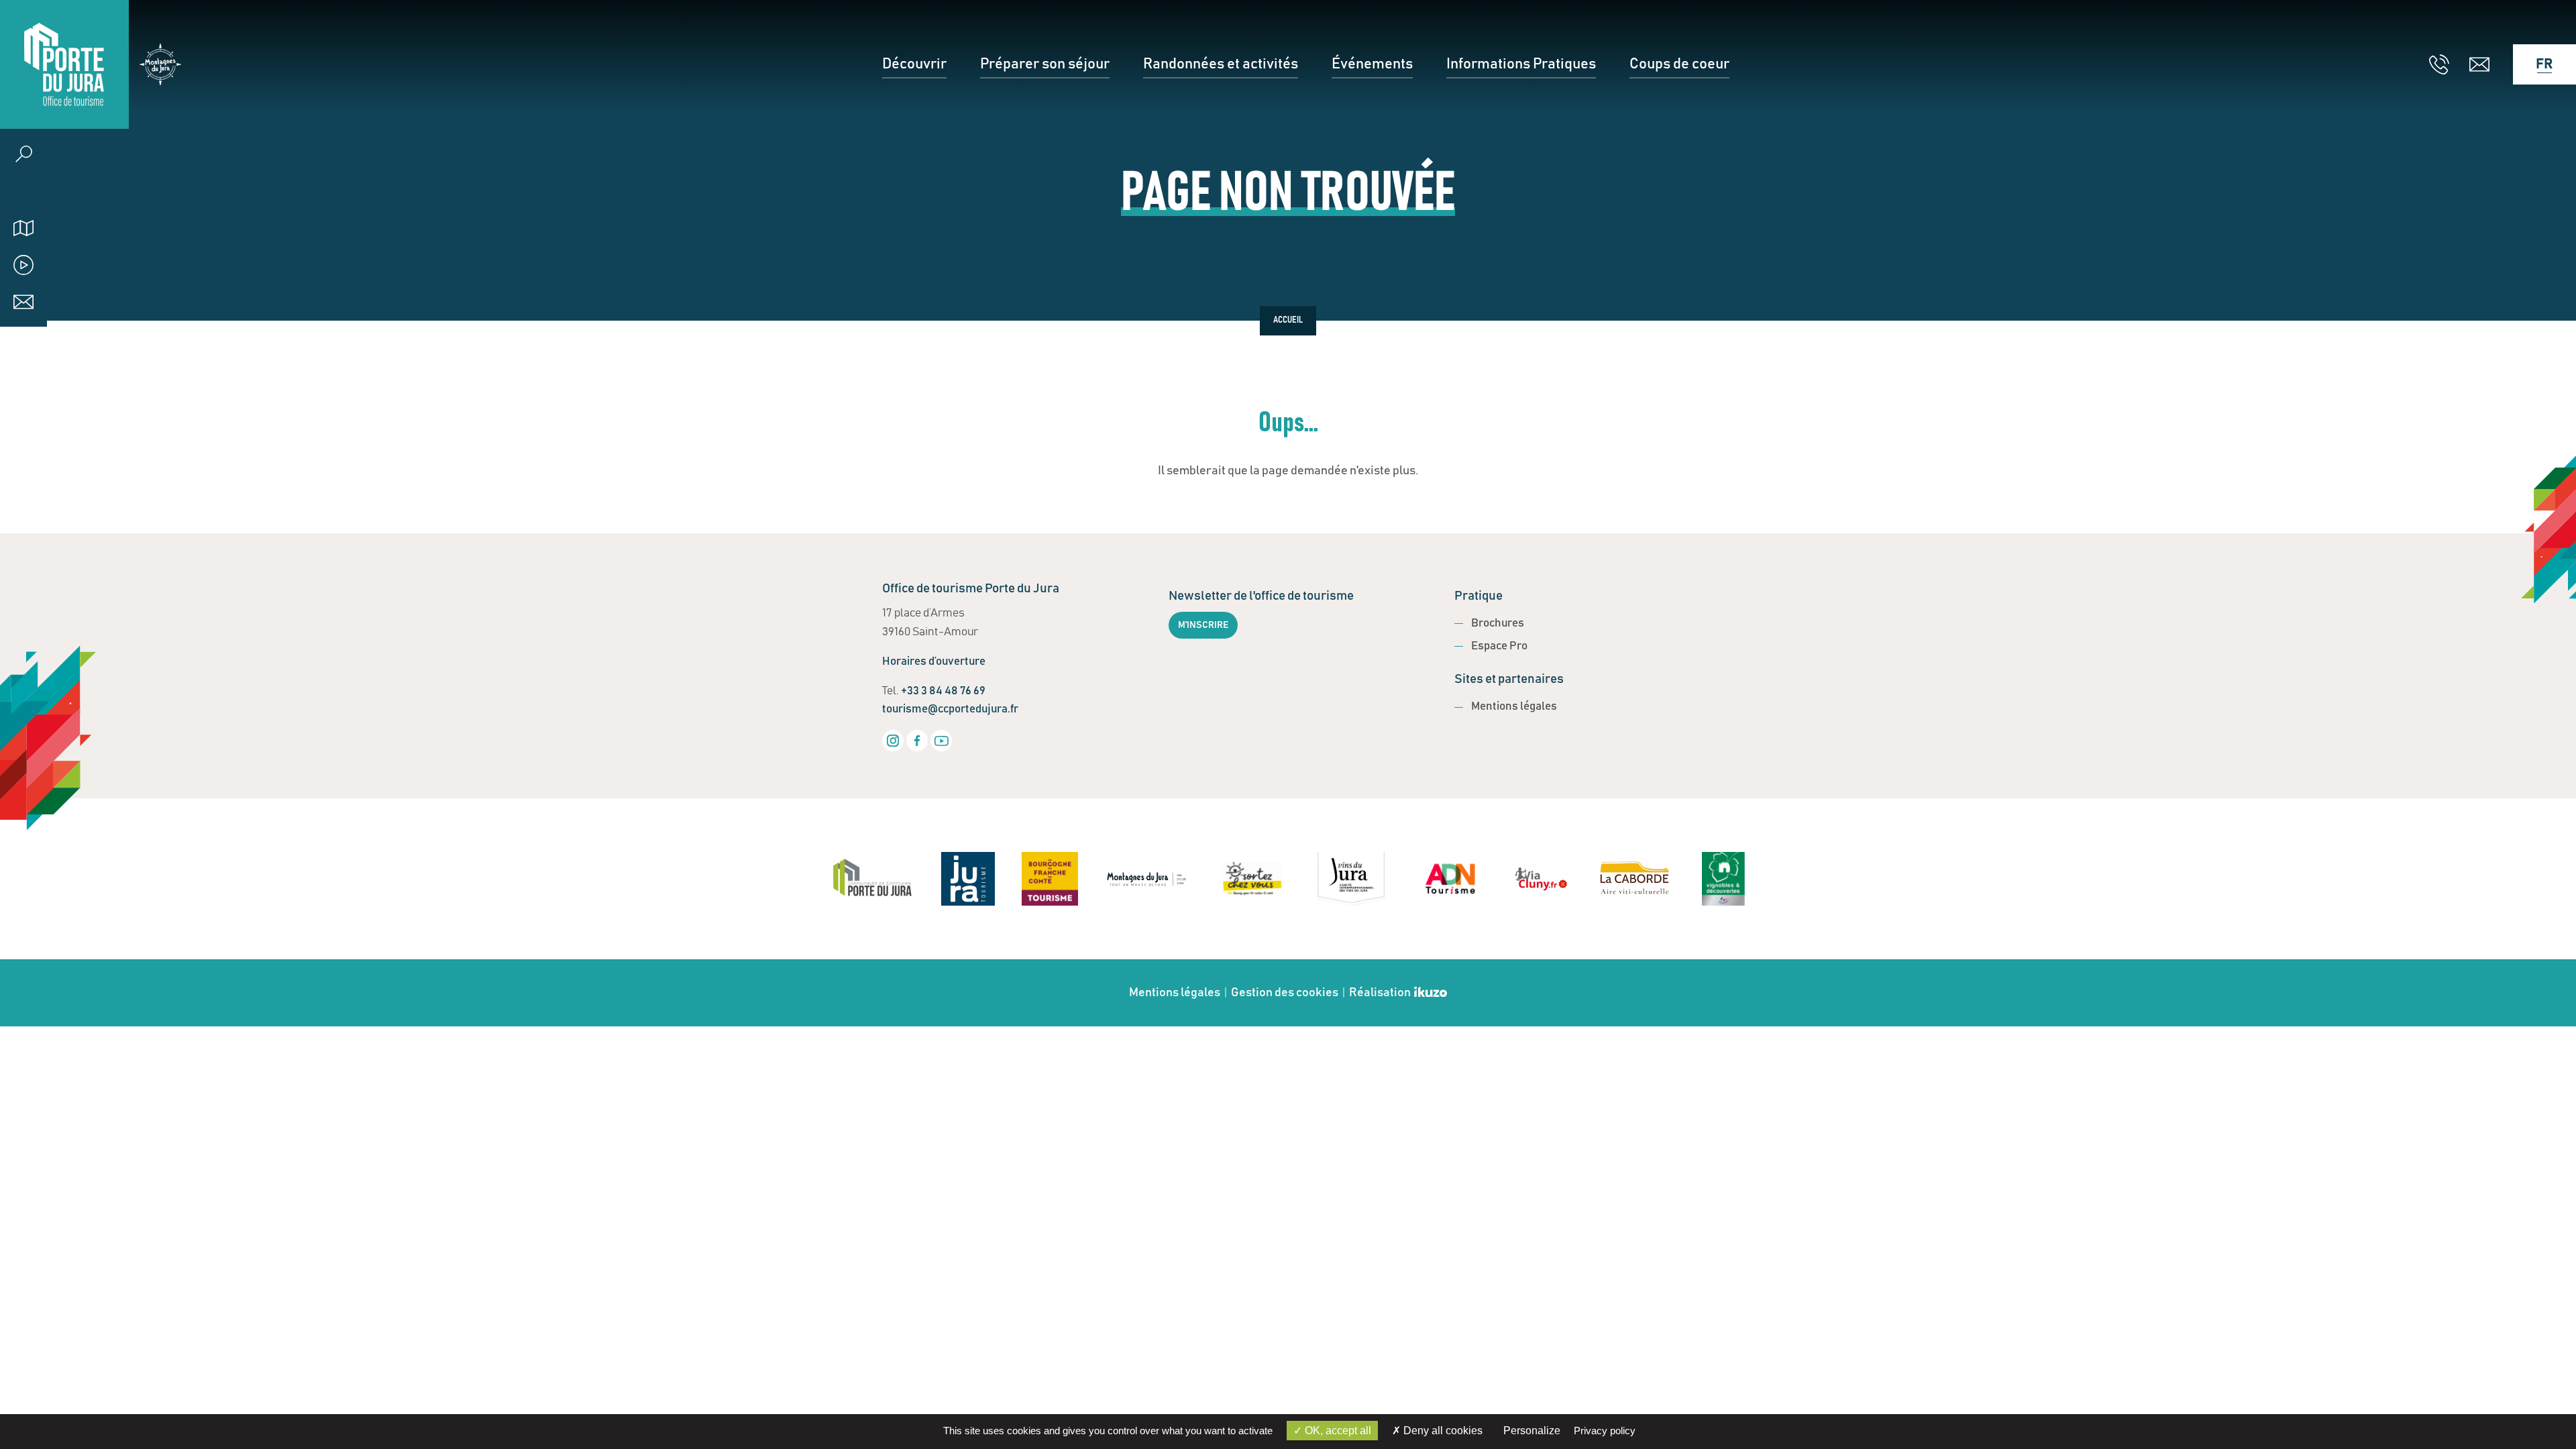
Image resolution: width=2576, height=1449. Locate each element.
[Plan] (23, 228)
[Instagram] (893, 741)
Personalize (1532, 1431)
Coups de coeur (1679, 64)
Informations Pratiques (1521, 64)
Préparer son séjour (1045, 64)
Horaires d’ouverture (934, 662)
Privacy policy (1605, 1431)
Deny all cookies (1442, 1431)
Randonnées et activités (1221, 64)
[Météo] (23, 191)
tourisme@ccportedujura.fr (950, 709)
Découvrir (914, 64)
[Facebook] (917, 741)
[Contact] (23, 302)
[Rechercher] (23, 154)
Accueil (1288, 321)
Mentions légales (1514, 707)
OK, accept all (1337, 1431)
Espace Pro (1499, 646)
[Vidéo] (23, 265)
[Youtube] (941, 741)
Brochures (1498, 624)
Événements (1372, 64)
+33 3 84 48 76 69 (943, 691)
